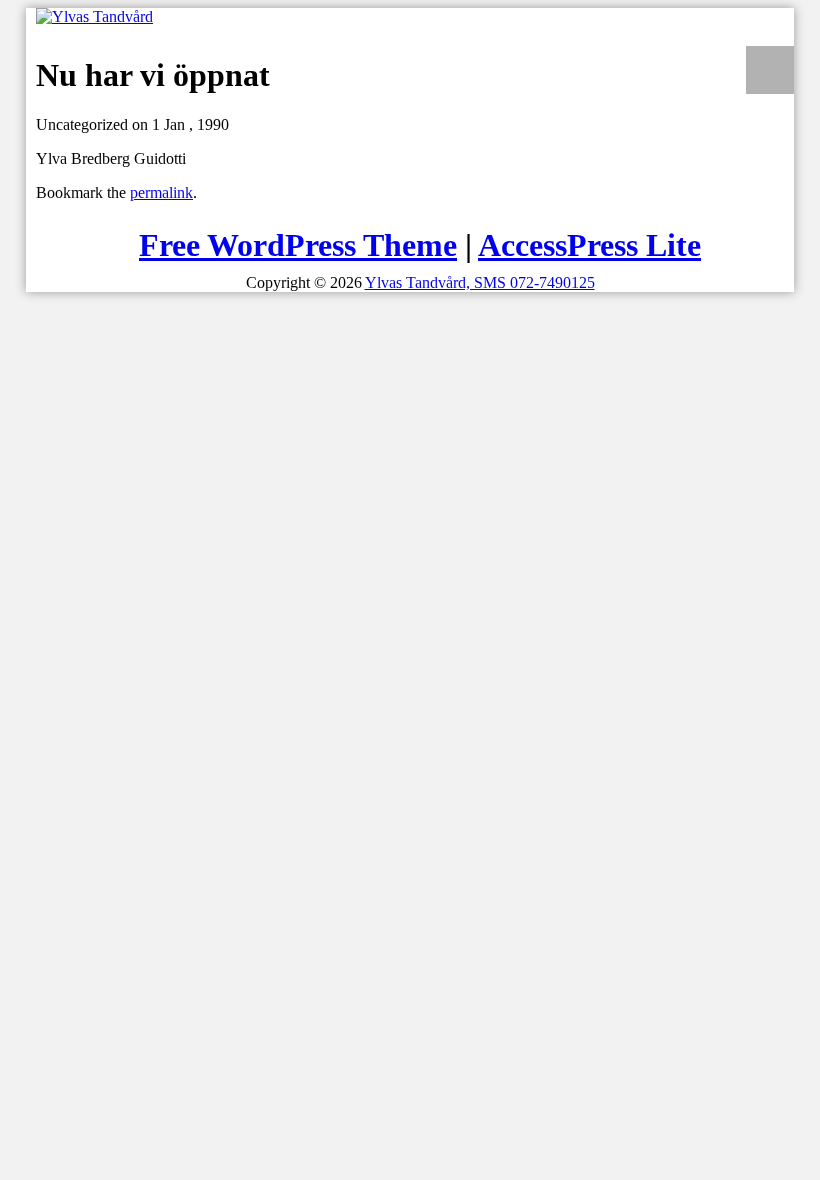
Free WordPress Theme (298, 245)
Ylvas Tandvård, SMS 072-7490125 (480, 282)
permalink (161, 192)
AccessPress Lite (589, 245)
